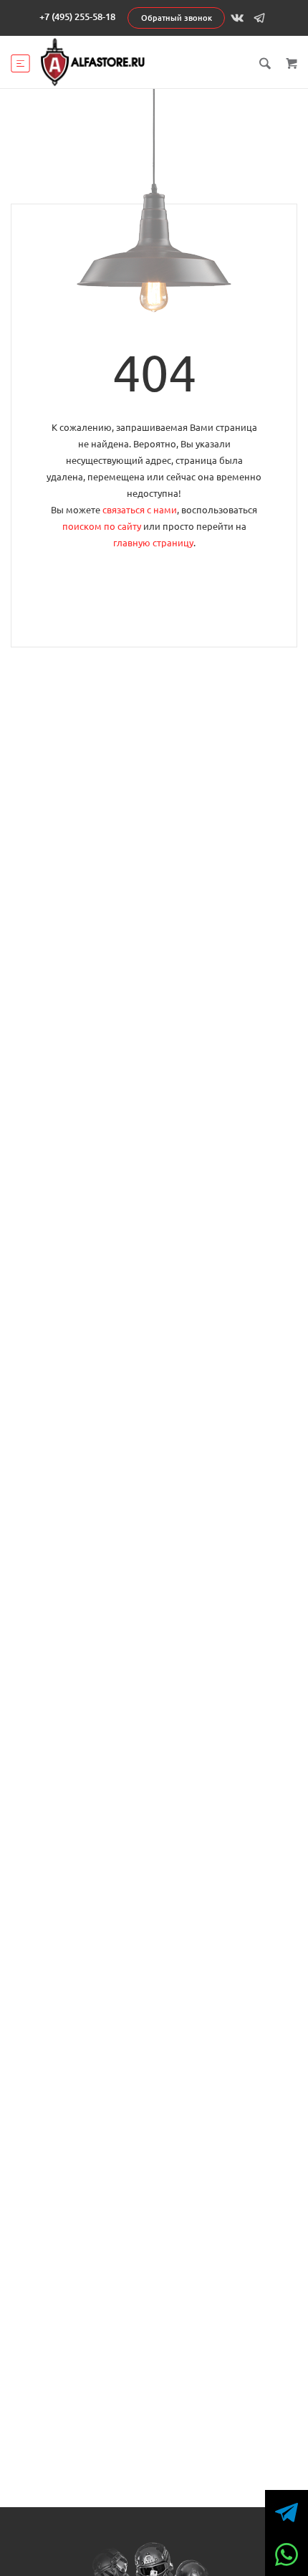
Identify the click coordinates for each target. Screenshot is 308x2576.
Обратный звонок (177, 18)
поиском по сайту (102, 526)
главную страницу (153, 543)
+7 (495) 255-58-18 (77, 16)
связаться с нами (140, 510)
